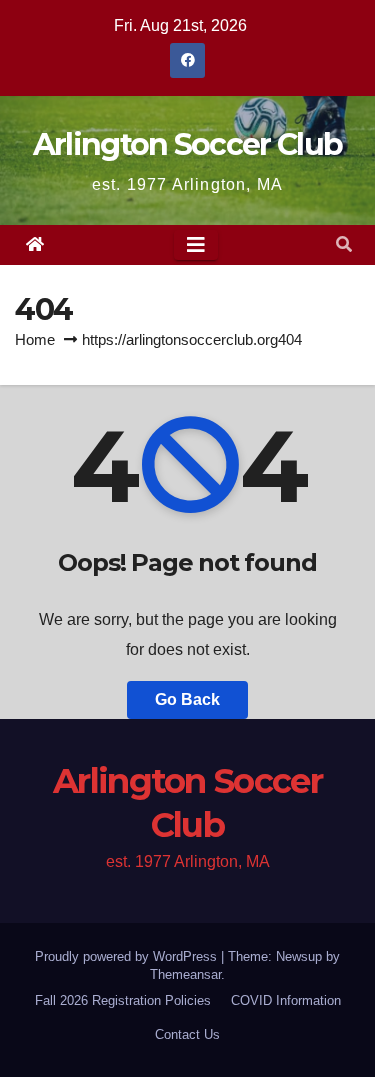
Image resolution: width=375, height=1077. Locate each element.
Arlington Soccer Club (187, 144)
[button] (344, 244)
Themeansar (185, 974)
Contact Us (187, 1034)
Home (35, 339)
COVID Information (286, 1000)
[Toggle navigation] (196, 245)
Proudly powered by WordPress (128, 956)
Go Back (187, 699)
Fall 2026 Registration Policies (123, 1000)
